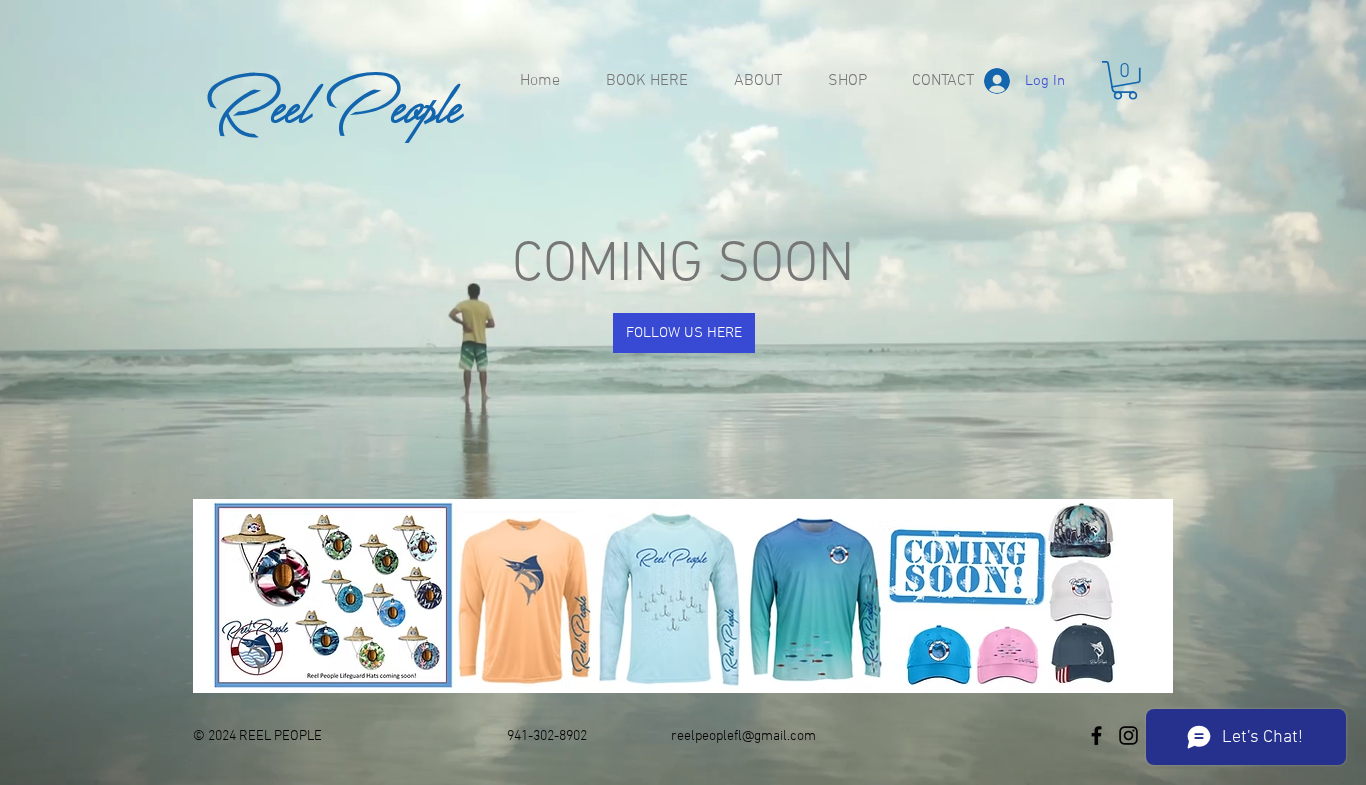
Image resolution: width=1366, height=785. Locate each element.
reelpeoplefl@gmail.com (743, 736)
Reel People (333, 104)
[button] (1125, 80)
